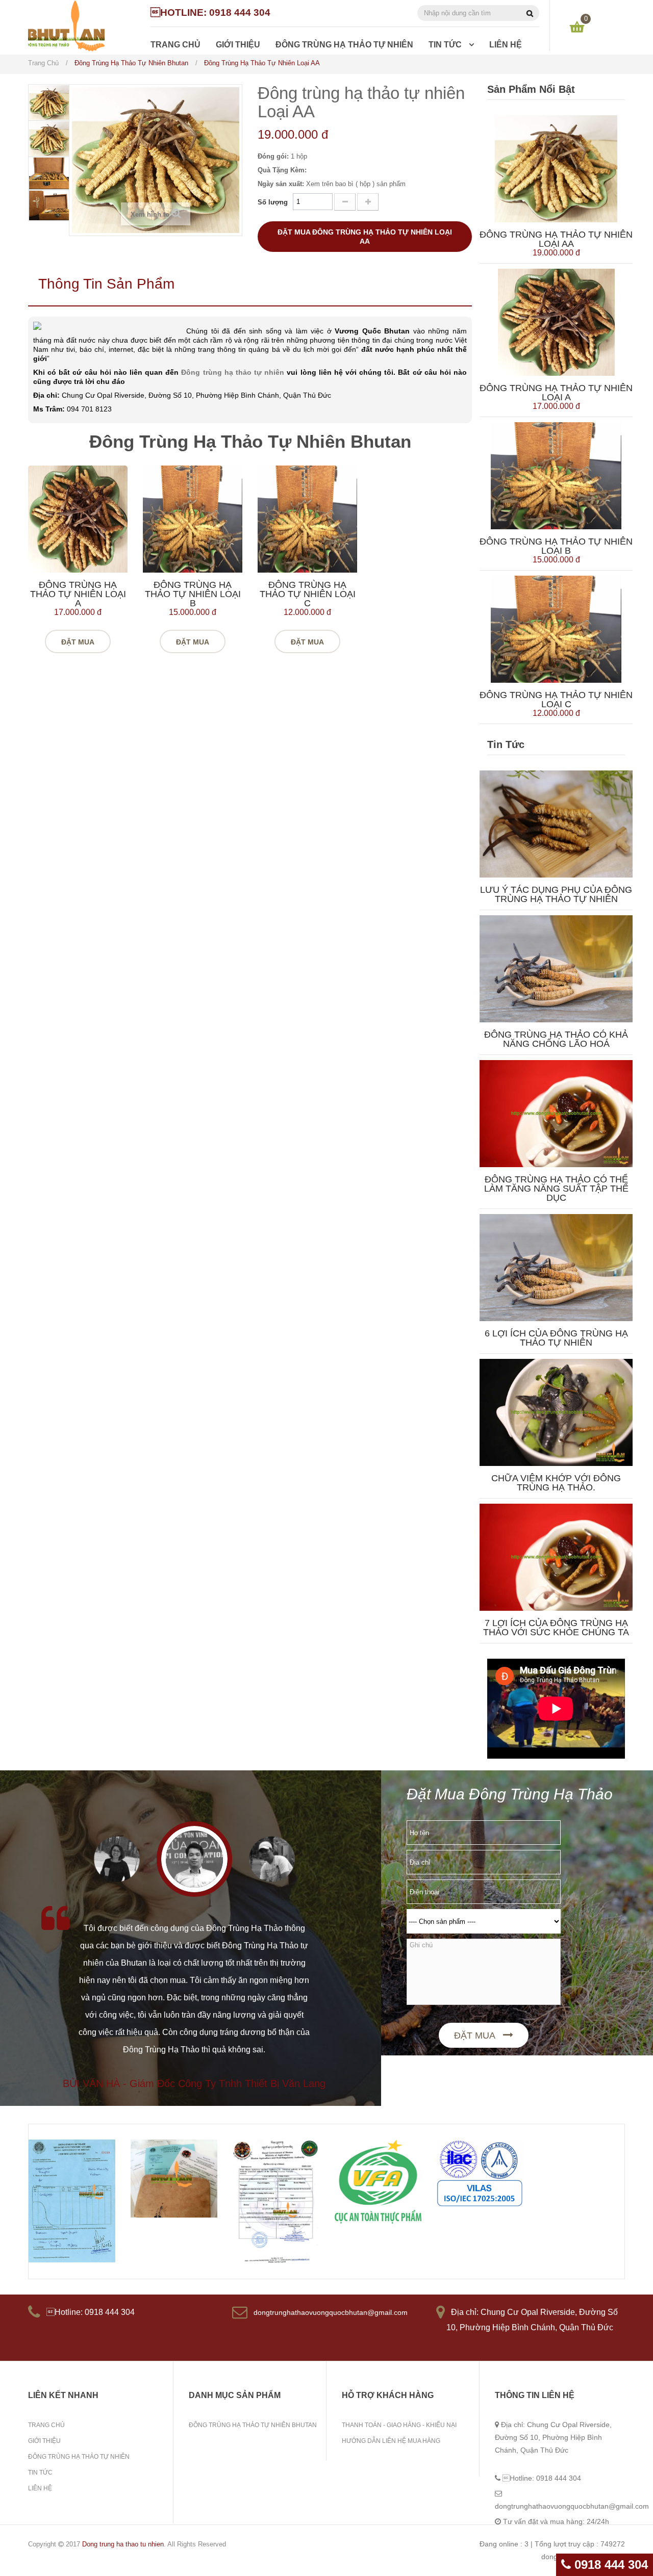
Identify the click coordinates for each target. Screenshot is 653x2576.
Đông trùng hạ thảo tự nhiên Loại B (193, 594)
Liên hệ (40, 2488)
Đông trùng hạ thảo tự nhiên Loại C (308, 594)
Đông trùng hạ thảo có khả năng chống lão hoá (556, 1039)
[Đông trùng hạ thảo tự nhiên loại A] (78, 519)
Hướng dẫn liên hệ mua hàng (391, 2441)
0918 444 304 (609, 2565)
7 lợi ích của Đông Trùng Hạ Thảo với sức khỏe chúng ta (556, 1628)
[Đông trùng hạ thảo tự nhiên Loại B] (193, 519)
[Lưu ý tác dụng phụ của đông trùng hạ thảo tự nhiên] (556, 823)
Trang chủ (46, 2425)
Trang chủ (43, 63)
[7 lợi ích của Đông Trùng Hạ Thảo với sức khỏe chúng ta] (556, 1556)
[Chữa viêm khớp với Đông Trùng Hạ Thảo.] (556, 1412)
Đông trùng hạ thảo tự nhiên (233, 372)
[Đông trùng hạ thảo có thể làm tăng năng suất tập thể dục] (556, 1113)
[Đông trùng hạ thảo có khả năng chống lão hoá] (556, 968)
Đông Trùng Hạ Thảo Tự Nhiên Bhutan (253, 2425)
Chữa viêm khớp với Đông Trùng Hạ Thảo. (556, 1483)
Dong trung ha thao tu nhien (123, 2544)
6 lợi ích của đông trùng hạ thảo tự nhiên (556, 1338)
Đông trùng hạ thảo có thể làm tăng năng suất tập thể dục (556, 1189)
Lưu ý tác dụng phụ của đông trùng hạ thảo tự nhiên (556, 894)
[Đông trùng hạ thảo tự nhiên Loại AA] (556, 168)
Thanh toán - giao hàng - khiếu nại (399, 2425)
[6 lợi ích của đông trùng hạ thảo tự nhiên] (556, 1267)
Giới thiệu (44, 2441)
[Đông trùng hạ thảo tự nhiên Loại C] (307, 519)
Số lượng (273, 202)
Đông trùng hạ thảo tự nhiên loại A (78, 594)
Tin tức (40, 2472)
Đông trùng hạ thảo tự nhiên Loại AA (556, 239)
